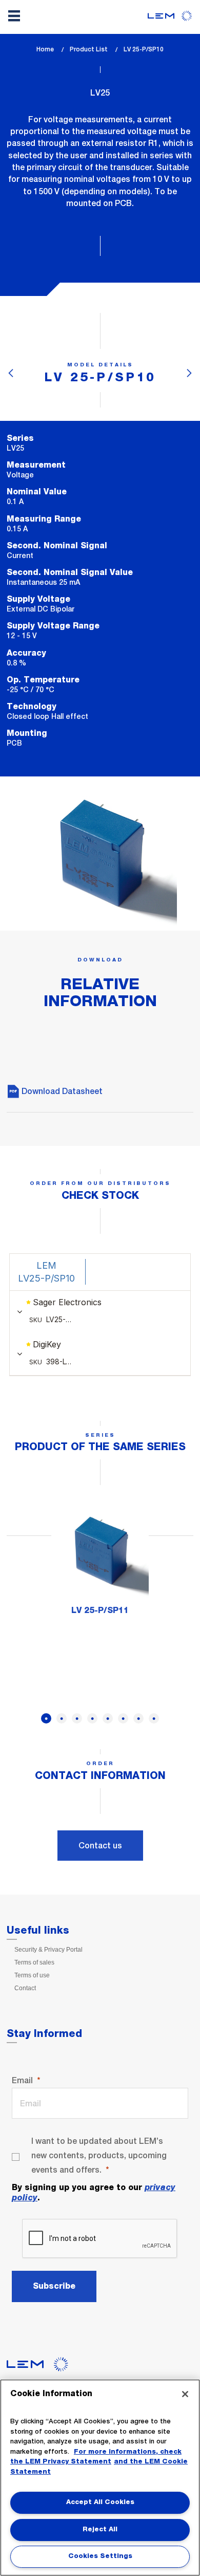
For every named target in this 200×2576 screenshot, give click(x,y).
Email (22, 2080)
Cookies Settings (100, 2556)
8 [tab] (154, 1718)
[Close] (185, 2394)
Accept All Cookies (100, 2502)
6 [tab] (123, 1718)
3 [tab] (77, 1718)
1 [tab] (46, 1718)
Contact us (100, 1846)
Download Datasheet (61, 1091)
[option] (100, 1564)
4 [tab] (92, 1718)
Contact (25, 1988)
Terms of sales (34, 1962)
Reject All (100, 2529)
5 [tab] (108, 1718)
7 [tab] (138, 1718)
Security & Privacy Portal (48, 1950)
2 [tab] (62, 1718)
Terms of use (32, 1975)
